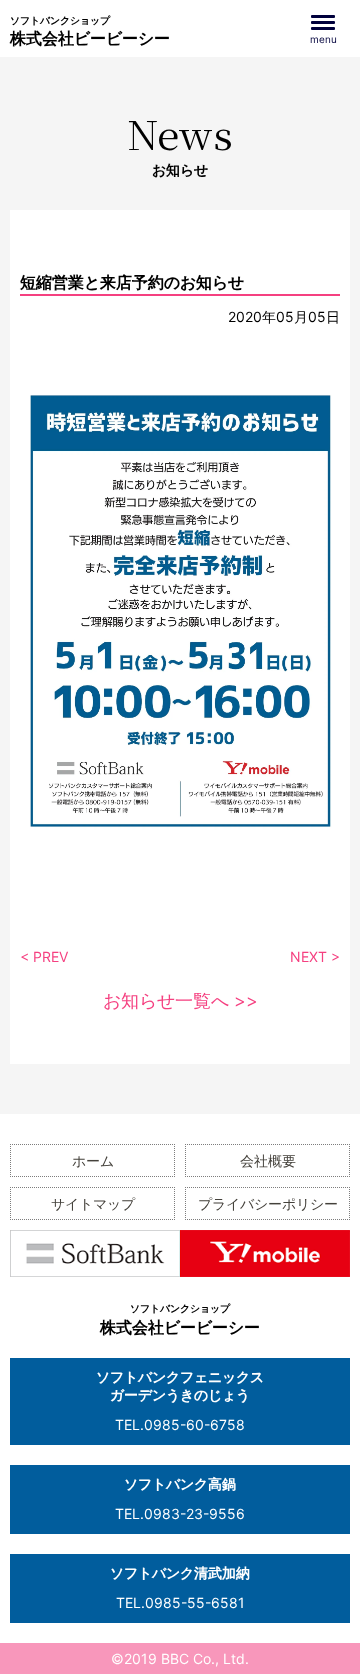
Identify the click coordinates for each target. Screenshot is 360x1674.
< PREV (44, 956)
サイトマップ (93, 1203)
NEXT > (315, 956)
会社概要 (268, 1160)
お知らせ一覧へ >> (180, 1000)
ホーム (93, 1160)
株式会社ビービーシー (90, 31)
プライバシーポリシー (268, 1203)
